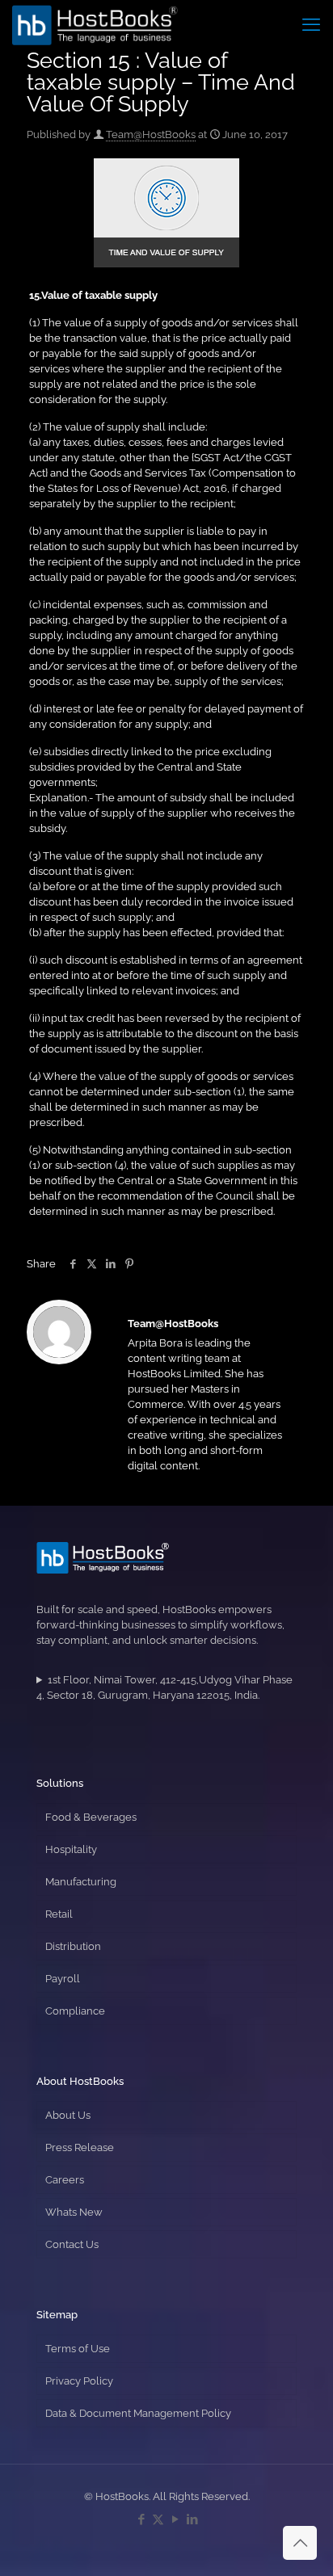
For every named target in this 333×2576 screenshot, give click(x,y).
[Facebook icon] (141, 2519)
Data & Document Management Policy (138, 2413)
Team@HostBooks (151, 134)
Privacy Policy (79, 2381)
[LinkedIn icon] (192, 2519)
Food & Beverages (91, 1817)
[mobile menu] (311, 24)
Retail (59, 1914)
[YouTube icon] (175, 2519)
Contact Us (72, 2244)
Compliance (75, 2011)
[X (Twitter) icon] (158, 2519)
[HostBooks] (95, 24)
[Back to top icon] (300, 2543)
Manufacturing (81, 1882)
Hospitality (71, 1849)
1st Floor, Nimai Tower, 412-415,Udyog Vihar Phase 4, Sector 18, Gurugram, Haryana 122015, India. (164, 1687)
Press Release (80, 2147)
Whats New (74, 2212)
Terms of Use (78, 2349)
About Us (68, 2115)
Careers (65, 2180)
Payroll (63, 1979)
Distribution (73, 1946)
